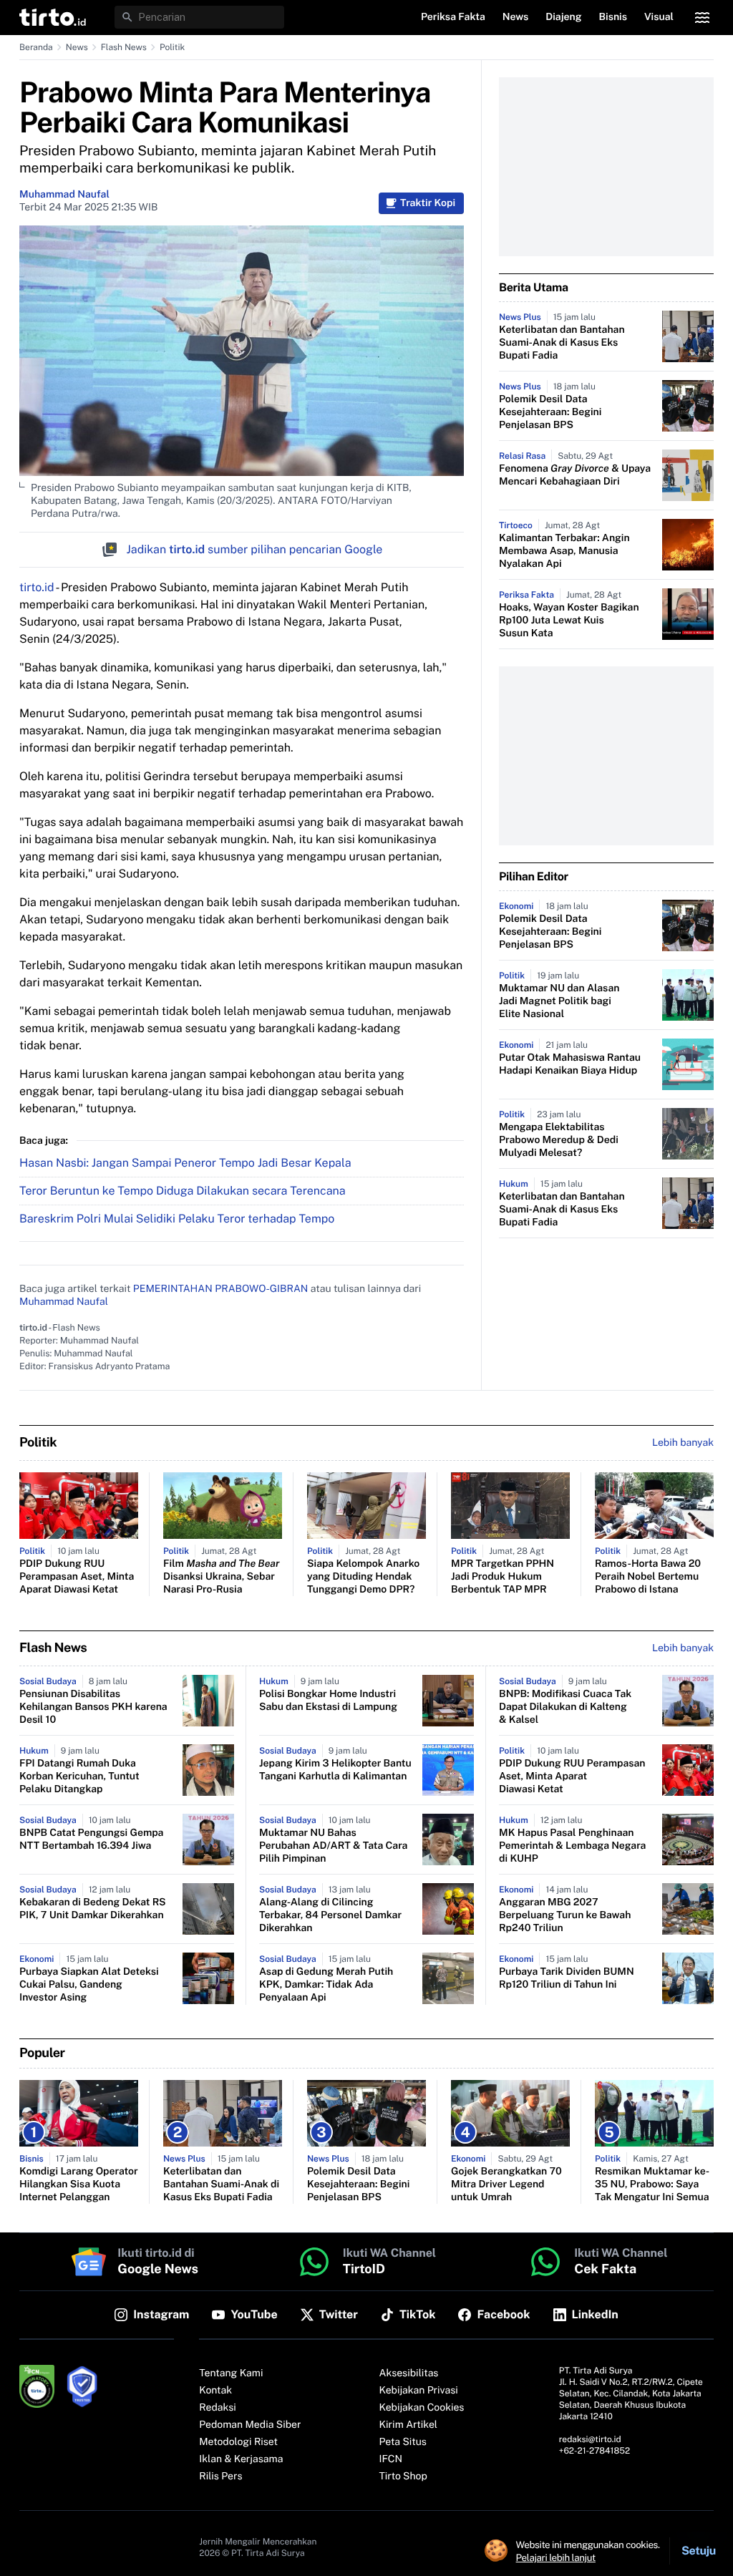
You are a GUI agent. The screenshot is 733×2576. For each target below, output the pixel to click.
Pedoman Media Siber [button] (250, 2425)
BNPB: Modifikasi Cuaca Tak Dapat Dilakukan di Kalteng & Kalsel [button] (565, 1707)
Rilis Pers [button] (220, 2477)
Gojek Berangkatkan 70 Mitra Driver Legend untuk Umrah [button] (506, 2184)
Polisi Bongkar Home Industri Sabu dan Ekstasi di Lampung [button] (328, 1701)
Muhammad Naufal (64, 195)
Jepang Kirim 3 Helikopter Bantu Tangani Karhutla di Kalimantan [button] (335, 1770)
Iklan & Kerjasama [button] (241, 2459)
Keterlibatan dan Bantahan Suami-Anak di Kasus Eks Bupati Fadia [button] (562, 343)
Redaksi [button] (218, 2408)
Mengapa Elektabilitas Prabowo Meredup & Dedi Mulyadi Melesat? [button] (559, 1140)
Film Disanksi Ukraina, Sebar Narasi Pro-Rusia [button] (221, 1577)
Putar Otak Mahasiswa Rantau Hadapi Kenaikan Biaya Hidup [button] (570, 1064)
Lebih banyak (683, 1648)
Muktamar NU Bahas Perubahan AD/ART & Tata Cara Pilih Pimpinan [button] (333, 1846)
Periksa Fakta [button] (453, 17)
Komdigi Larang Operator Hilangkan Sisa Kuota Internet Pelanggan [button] (79, 2184)
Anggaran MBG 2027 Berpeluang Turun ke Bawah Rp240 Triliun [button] (565, 1915)
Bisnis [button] (613, 17)
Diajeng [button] (563, 17)
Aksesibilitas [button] (409, 2373)
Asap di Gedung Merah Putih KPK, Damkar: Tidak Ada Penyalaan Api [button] (326, 1985)
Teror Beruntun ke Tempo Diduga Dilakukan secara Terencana (183, 1191)
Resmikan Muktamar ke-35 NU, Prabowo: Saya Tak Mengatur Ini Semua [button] (652, 2184)
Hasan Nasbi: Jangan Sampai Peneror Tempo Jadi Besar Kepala (185, 1163)
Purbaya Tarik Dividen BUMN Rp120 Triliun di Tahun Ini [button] (567, 1978)
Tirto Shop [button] (403, 2477)
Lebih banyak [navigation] (683, 1443)
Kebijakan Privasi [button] (419, 2391)
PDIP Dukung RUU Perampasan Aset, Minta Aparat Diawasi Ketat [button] (77, 1577)
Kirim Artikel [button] (409, 2425)
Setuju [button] (699, 2551)
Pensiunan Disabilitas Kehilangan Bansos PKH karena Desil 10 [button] (93, 1707)
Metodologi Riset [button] (238, 2442)
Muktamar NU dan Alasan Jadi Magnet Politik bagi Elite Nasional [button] (559, 1001)
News (77, 47)
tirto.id (37, 587)
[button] (53, 17)
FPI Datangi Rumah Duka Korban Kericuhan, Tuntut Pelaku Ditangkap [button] (79, 1777)
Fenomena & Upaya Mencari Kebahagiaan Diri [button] (575, 475)
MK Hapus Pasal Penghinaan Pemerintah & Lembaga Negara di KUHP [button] (572, 1846)
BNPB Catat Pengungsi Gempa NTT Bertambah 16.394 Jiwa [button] (91, 1839)
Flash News (124, 47)
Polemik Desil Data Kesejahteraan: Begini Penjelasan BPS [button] (550, 412)
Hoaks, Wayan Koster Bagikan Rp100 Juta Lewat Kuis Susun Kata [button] (569, 621)
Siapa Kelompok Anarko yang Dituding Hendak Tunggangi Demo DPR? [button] (363, 1577)
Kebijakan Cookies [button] (422, 2408)
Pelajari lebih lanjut (556, 2557)
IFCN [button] (391, 2459)
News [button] (516, 17)
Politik (172, 47)
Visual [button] (659, 17)
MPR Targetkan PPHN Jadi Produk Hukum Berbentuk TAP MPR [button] (503, 1577)
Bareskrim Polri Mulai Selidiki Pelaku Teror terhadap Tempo (177, 1219)
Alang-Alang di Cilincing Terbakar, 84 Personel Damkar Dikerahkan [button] (330, 1915)
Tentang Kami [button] (231, 2373)
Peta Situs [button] (403, 2442)
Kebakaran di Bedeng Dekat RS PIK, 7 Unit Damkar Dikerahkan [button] (93, 1909)
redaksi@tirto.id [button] (590, 2439)
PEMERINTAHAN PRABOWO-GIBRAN (221, 1289)
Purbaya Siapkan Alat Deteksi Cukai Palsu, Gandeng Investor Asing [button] (89, 1985)
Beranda (36, 47)
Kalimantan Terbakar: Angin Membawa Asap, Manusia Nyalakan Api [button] (564, 551)
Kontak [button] (215, 2391)
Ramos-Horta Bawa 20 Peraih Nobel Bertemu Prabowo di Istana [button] (648, 1577)
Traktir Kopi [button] (428, 203)
